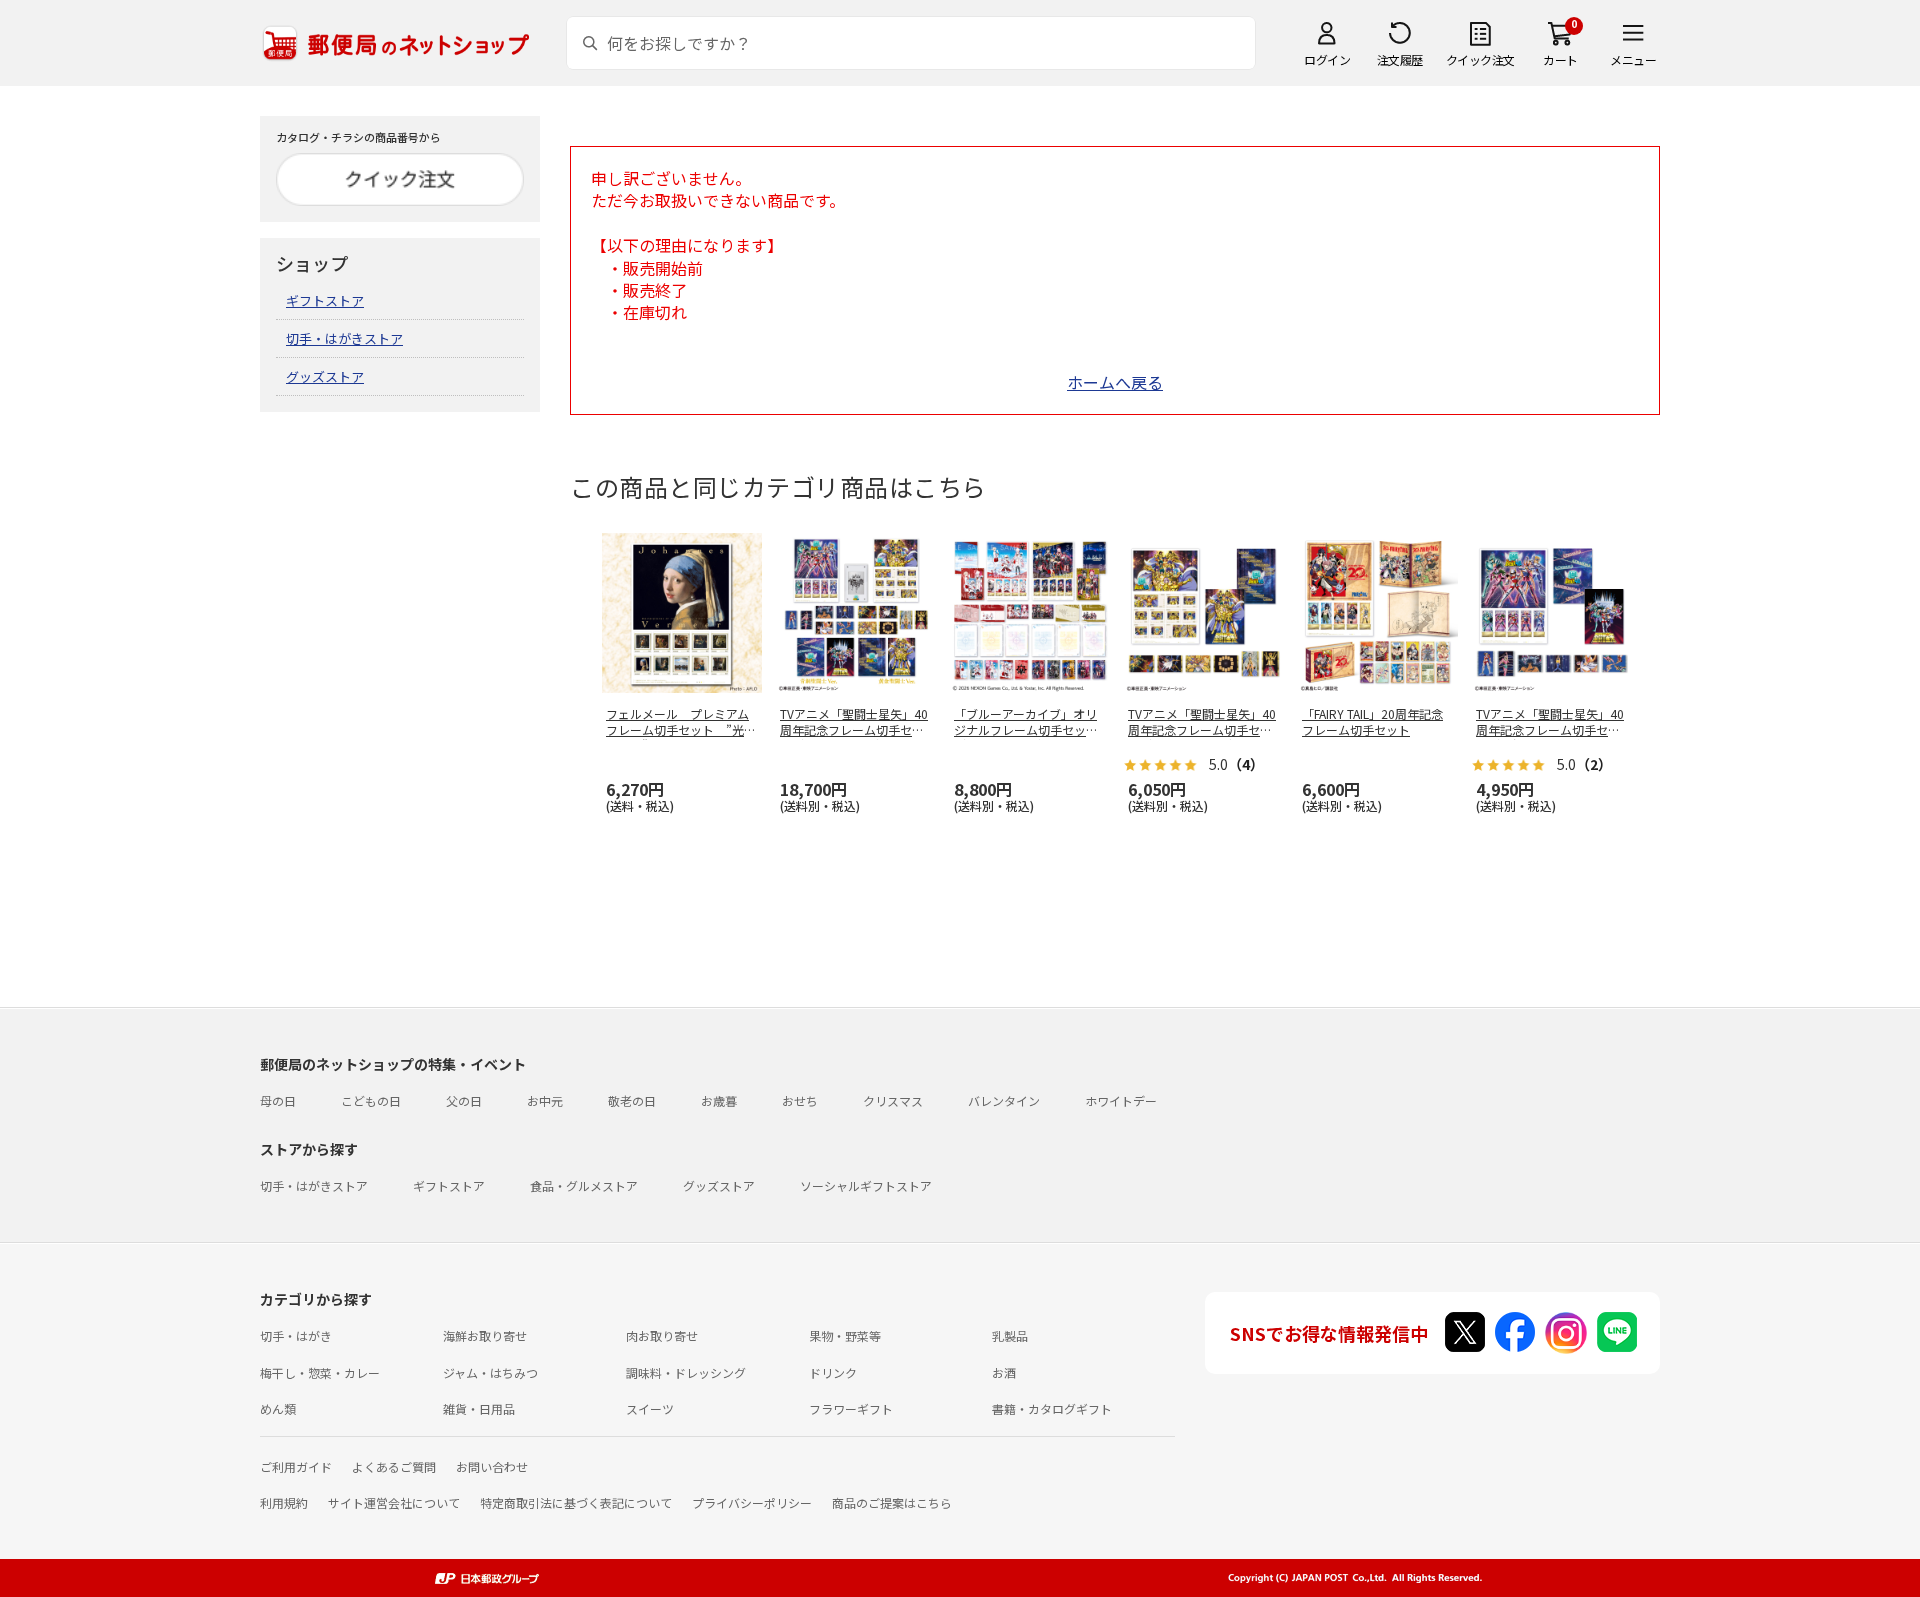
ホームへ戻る (1115, 382)
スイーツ (650, 1408)
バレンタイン (1004, 1100)
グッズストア (325, 376)
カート (1560, 59)
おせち (800, 1100)
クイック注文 (1480, 59)
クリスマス (893, 1100)
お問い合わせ (492, 1466)
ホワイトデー (1121, 1100)
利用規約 (284, 1502)
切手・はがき (296, 1335)
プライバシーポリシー (752, 1502)
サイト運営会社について (394, 1502)
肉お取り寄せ (662, 1335)
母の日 (278, 1100)
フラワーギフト (851, 1408)
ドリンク (833, 1372)
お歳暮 (719, 1100)
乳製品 (1010, 1335)
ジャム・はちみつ (490, 1372)
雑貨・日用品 (479, 1408)
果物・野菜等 (845, 1335)
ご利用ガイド (296, 1466)
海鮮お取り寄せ (485, 1335)
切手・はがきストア (344, 338)
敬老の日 (632, 1100)
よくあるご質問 (394, 1466)
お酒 (1004, 1372)
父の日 (464, 1100)
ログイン (1327, 59)
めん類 (278, 1408)
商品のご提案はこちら (892, 1502)
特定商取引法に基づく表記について (576, 1502)
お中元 (545, 1100)
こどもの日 (371, 1100)
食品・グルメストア (584, 1185)
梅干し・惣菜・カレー (320, 1372)
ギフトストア (325, 300)
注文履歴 (1400, 59)
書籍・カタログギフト (1052, 1408)
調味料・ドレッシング (686, 1372)
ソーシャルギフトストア (866, 1185)
